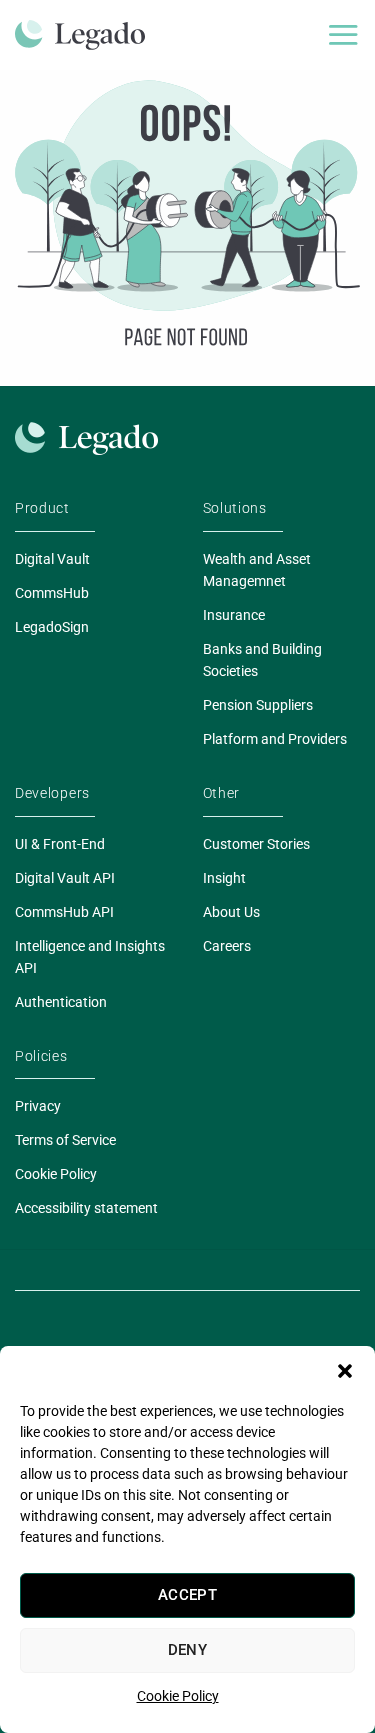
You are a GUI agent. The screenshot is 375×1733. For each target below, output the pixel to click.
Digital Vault (52, 559)
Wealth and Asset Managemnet (257, 570)
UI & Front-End (60, 844)
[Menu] (343, 34)
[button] (345, 1371)
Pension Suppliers (258, 705)
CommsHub (52, 593)
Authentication (61, 1002)
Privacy (38, 1106)
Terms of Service (65, 1140)
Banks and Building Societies (262, 660)
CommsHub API (64, 912)
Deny (188, 1650)
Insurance (234, 615)
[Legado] (87, 35)
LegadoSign (52, 627)
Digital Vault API (65, 878)
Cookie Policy (178, 1696)
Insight (224, 878)
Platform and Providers (275, 739)
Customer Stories (256, 844)
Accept (188, 1595)
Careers (227, 946)
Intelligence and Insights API (90, 957)
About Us (231, 912)
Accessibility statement (86, 1208)
